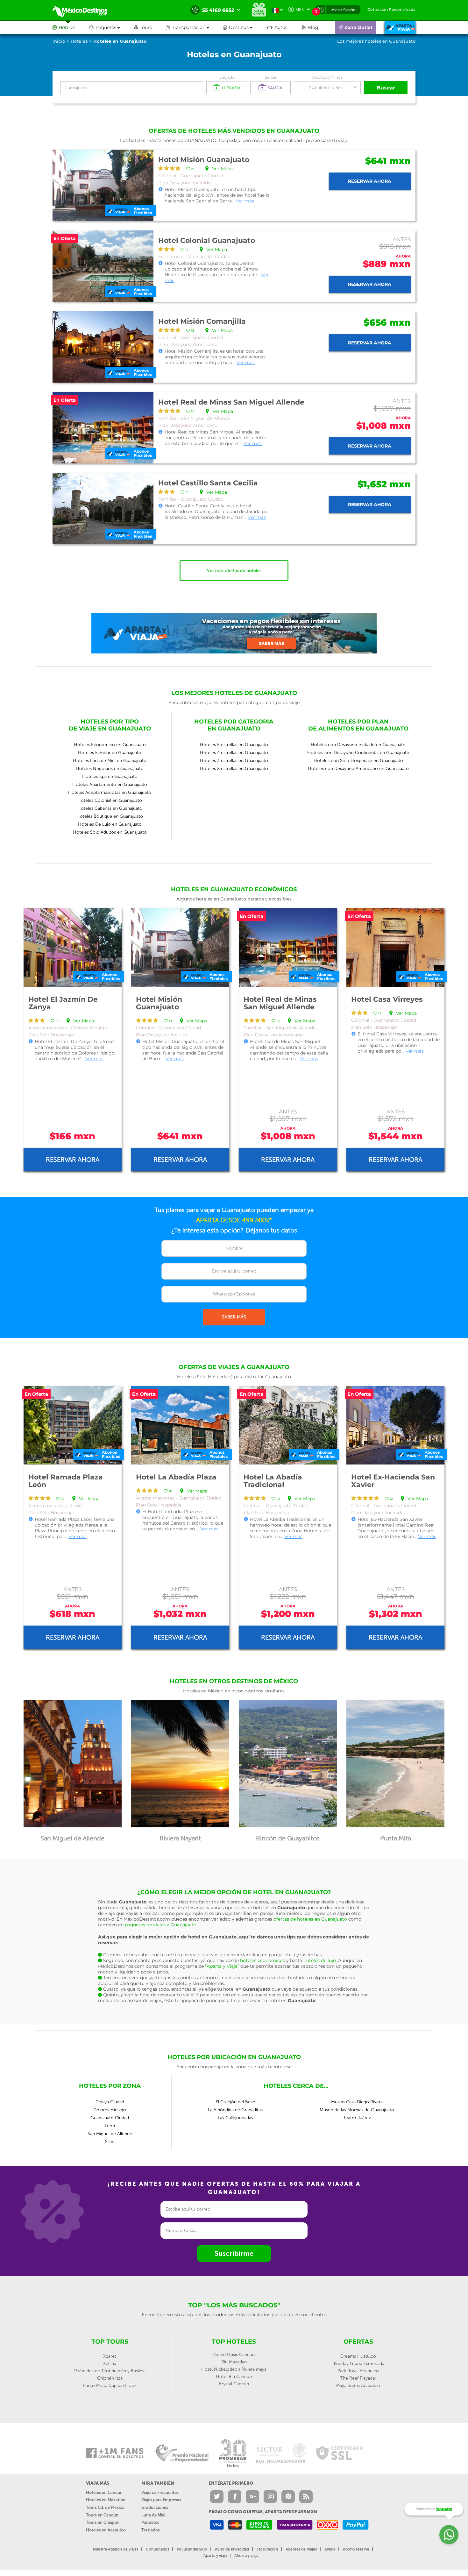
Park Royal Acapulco (358, 2371)
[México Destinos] (84, 10)
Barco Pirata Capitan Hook (110, 2385)
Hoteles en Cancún (104, 2492)
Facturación (267, 2549)
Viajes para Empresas (161, 2500)
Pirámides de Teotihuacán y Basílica (110, 2371)
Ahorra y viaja (246, 2556)
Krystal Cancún (234, 2384)
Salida (270, 77)
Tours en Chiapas (102, 2522)
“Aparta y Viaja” (222, 1966)
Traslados (151, 2530)
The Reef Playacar (358, 2378)
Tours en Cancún (102, 2515)
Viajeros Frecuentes (160, 2492)
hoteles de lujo (320, 1960)
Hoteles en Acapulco (106, 2530)
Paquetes (150, 2522)
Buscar (386, 88)
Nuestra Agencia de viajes (116, 2549)
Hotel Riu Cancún (234, 2377)
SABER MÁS (234, 1317)
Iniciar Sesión (343, 10)
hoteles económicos (262, 1960)
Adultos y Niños (327, 77)
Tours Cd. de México (105, 2507)
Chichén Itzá (110, 2378)
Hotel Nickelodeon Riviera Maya (234, 2369)
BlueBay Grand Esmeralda (358, 2364)
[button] (194, 27)
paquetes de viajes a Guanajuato (161, 1925)
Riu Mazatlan (234, 2362)
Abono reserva (356, 2549)
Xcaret (110, 2356)
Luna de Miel (153, 2515)
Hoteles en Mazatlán (106, 2500)
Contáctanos (157, 2549)
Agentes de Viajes (301, 2549)
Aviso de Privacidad (232, 2549)
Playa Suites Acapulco (358, 2385)
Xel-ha (110, 2364)
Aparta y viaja (215, 2556)
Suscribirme (234, 2253)
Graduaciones (155, 2507)
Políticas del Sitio (192, 2549)
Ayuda (330, 2549)
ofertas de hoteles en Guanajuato (310, 1919)
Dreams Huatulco (358, 2356)
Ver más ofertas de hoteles (234, 571)
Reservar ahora (370, 181)
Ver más (245, 201)
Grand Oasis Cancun (234, 2355)
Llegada (227, 77)
